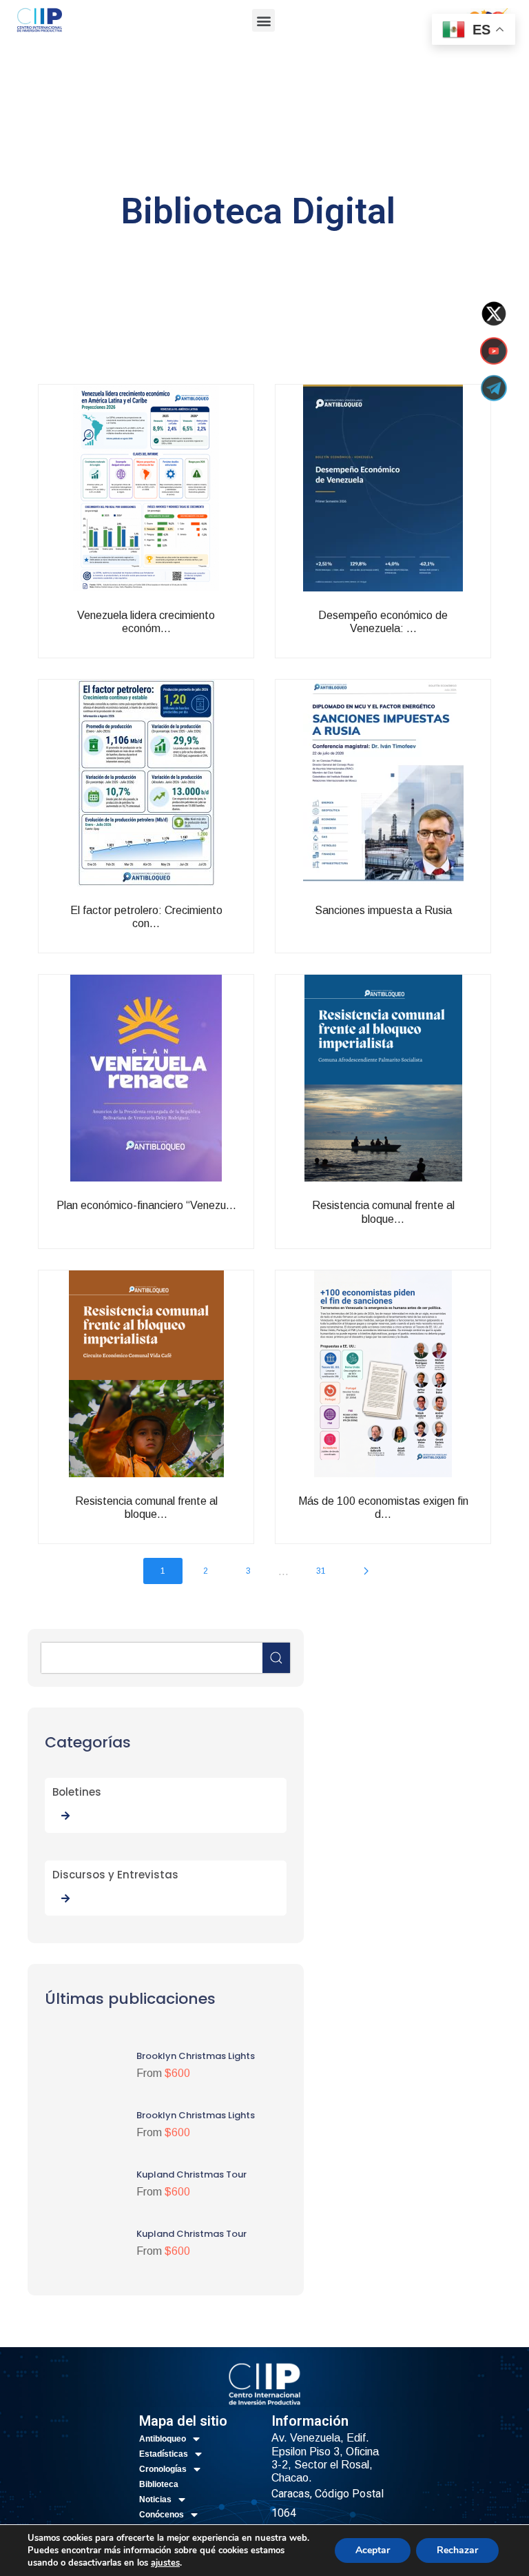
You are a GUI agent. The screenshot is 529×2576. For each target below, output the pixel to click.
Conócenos (162, 2515)
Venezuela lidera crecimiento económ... (176, 639)
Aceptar (373, 2550)
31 (321, 1571)
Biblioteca (159, 2484)
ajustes (165, 2563)
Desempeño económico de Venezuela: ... (413, 639)
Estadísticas (164, 2454)
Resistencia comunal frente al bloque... (412, 1229)
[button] (263, 20)
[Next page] (366, 1571)
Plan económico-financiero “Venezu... (176, 1229)
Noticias (155, 2499)
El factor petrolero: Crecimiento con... (175, 934)
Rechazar (457, 2550)
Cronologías (163, 2469)
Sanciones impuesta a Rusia (423, 927)
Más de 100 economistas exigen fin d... (412, 1525)
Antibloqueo (163, 2439)
